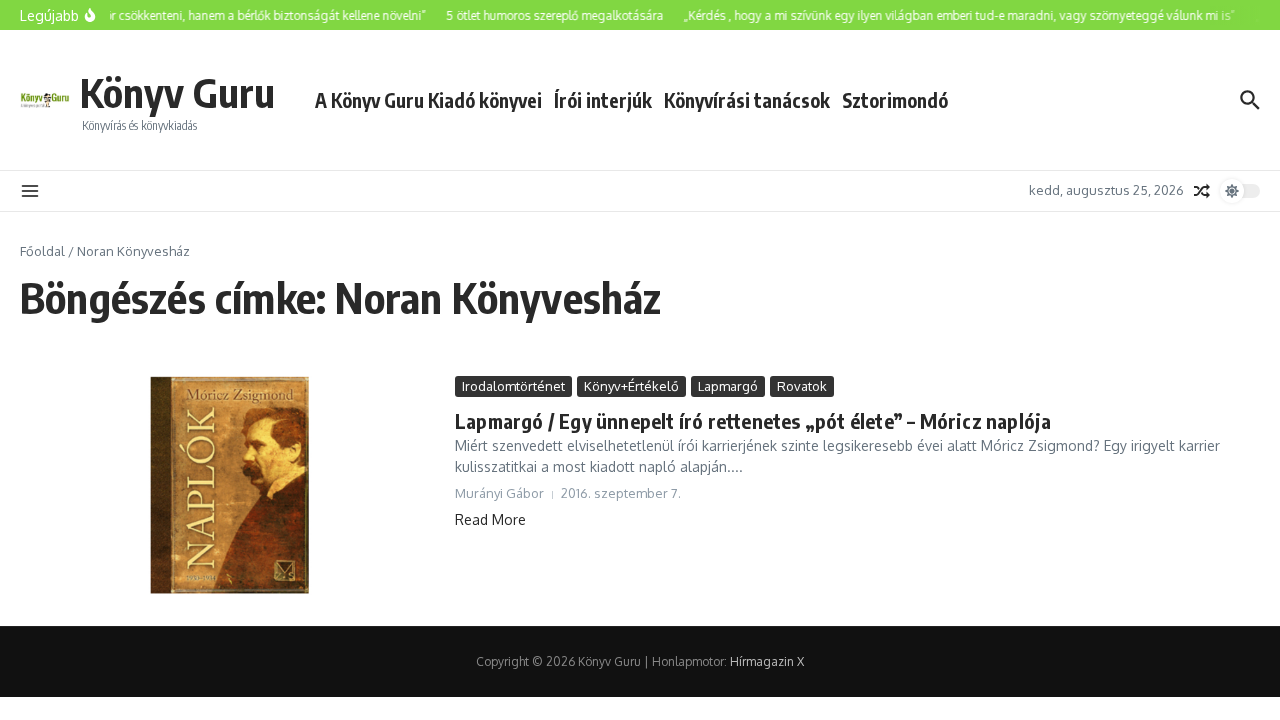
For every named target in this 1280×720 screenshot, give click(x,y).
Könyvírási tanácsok (747, 100)
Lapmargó (728, 386)
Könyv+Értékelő (631, 386)
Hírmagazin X (767, 661)
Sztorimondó (895, 100)
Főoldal (42, 251)
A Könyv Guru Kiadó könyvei (428, 100)
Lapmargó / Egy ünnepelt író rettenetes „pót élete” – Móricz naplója (753, 420)
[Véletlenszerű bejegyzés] (1202, 191)
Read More (490, 519)
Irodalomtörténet (513, 386)
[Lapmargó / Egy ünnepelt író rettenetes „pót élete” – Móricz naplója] (230, 486)
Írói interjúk (603, 100)
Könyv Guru (177, 92)
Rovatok (802, 386)
